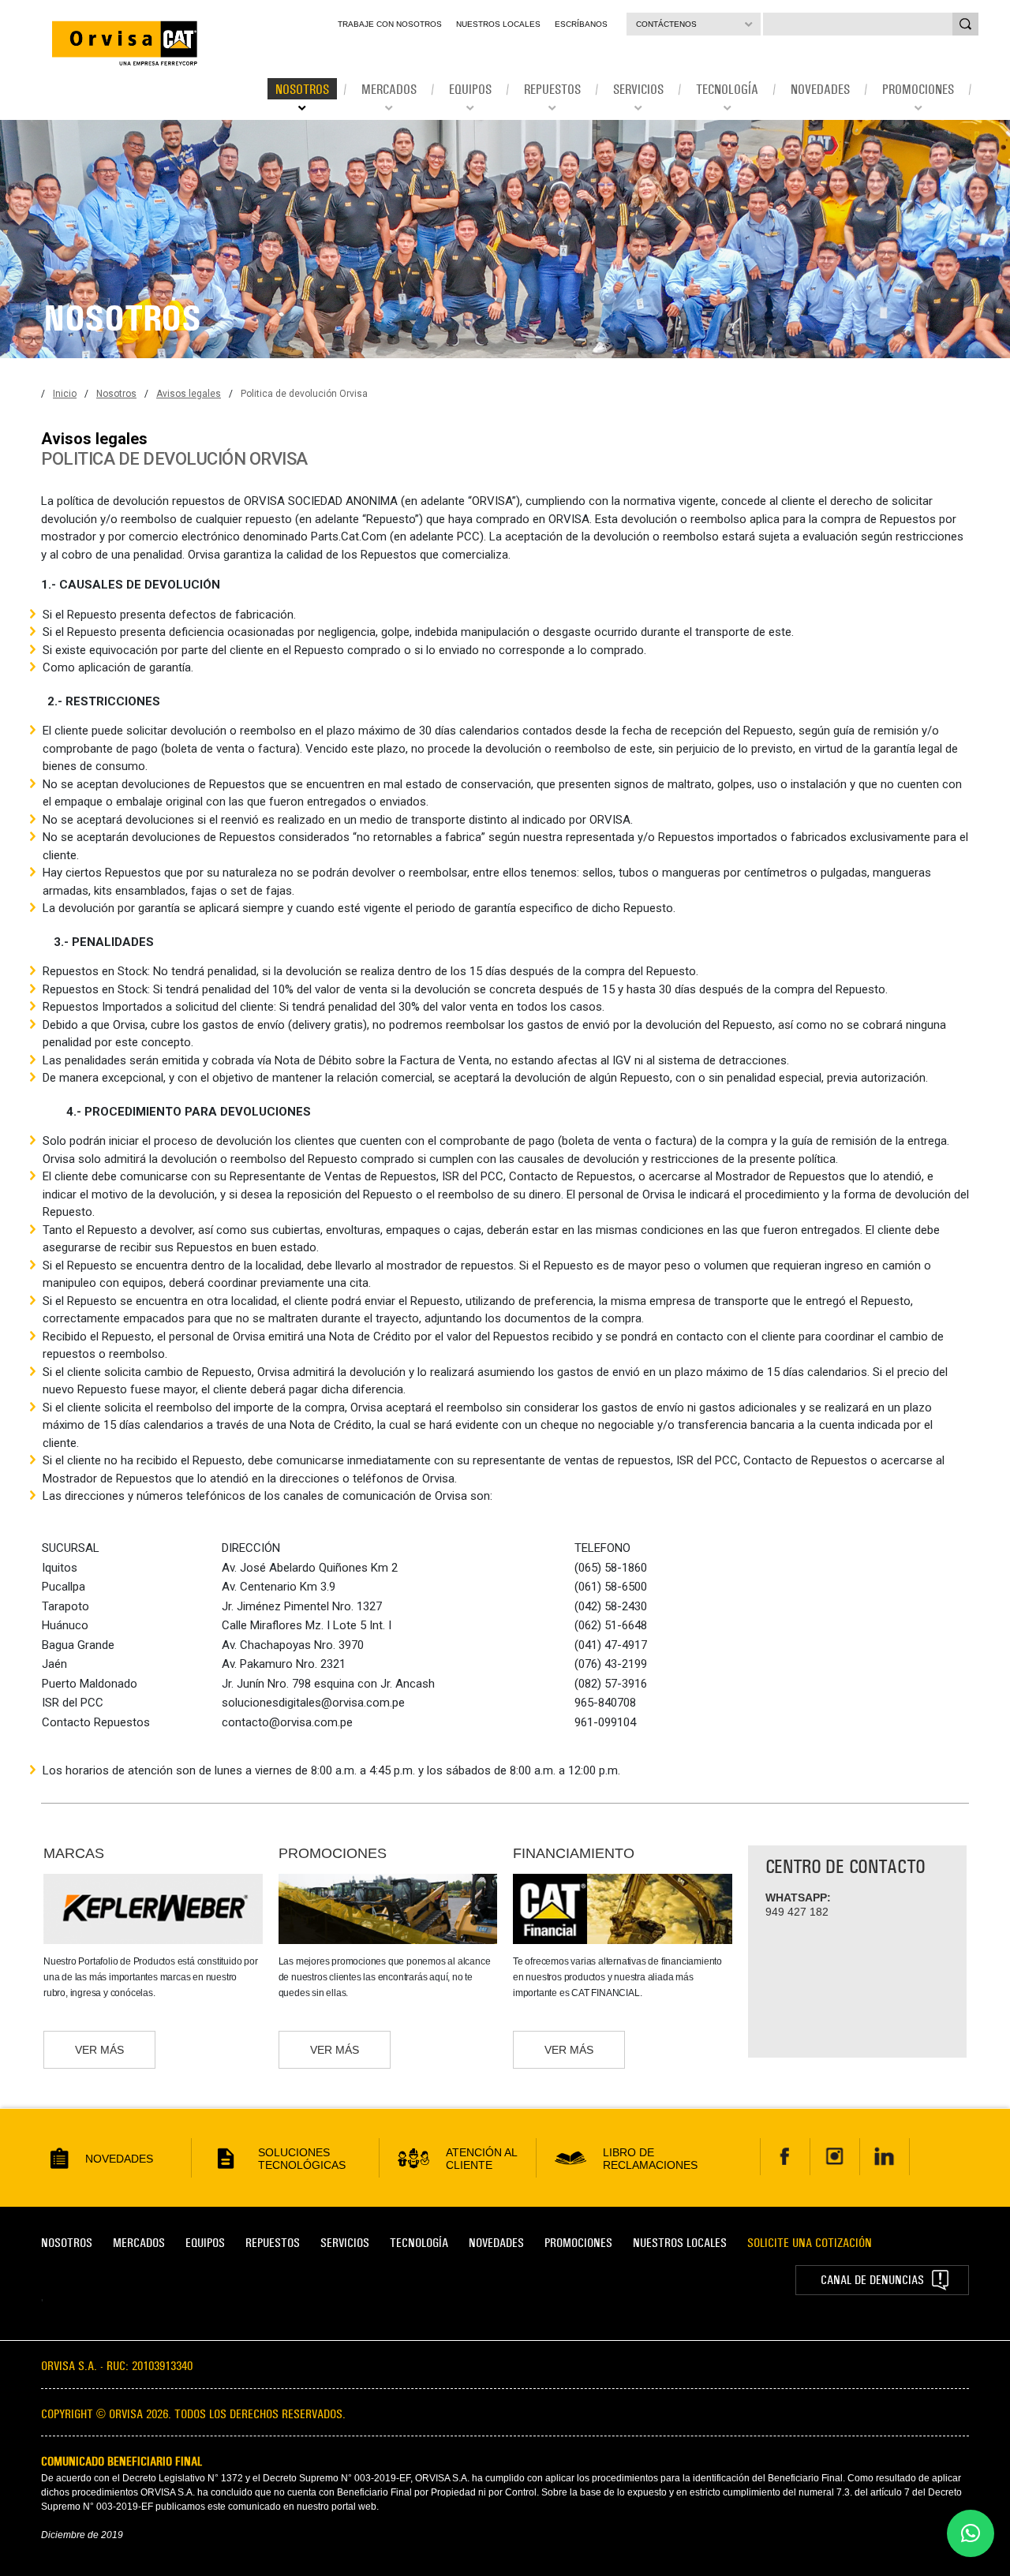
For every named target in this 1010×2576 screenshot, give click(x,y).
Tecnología (419, 2243)
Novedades (496, 2243)
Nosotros (116, 394)
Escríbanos (581, 24)
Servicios (345, 2243)
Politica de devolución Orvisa (304, 394)
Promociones (578, 2243)
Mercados (139, 2243)
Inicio (65, 394)
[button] (971, 2533)
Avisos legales (189, 394)
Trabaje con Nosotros (390, 24)
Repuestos (273, 2243)
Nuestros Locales (498, 24)
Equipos (205, 2243)
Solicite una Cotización (810, 2243)
